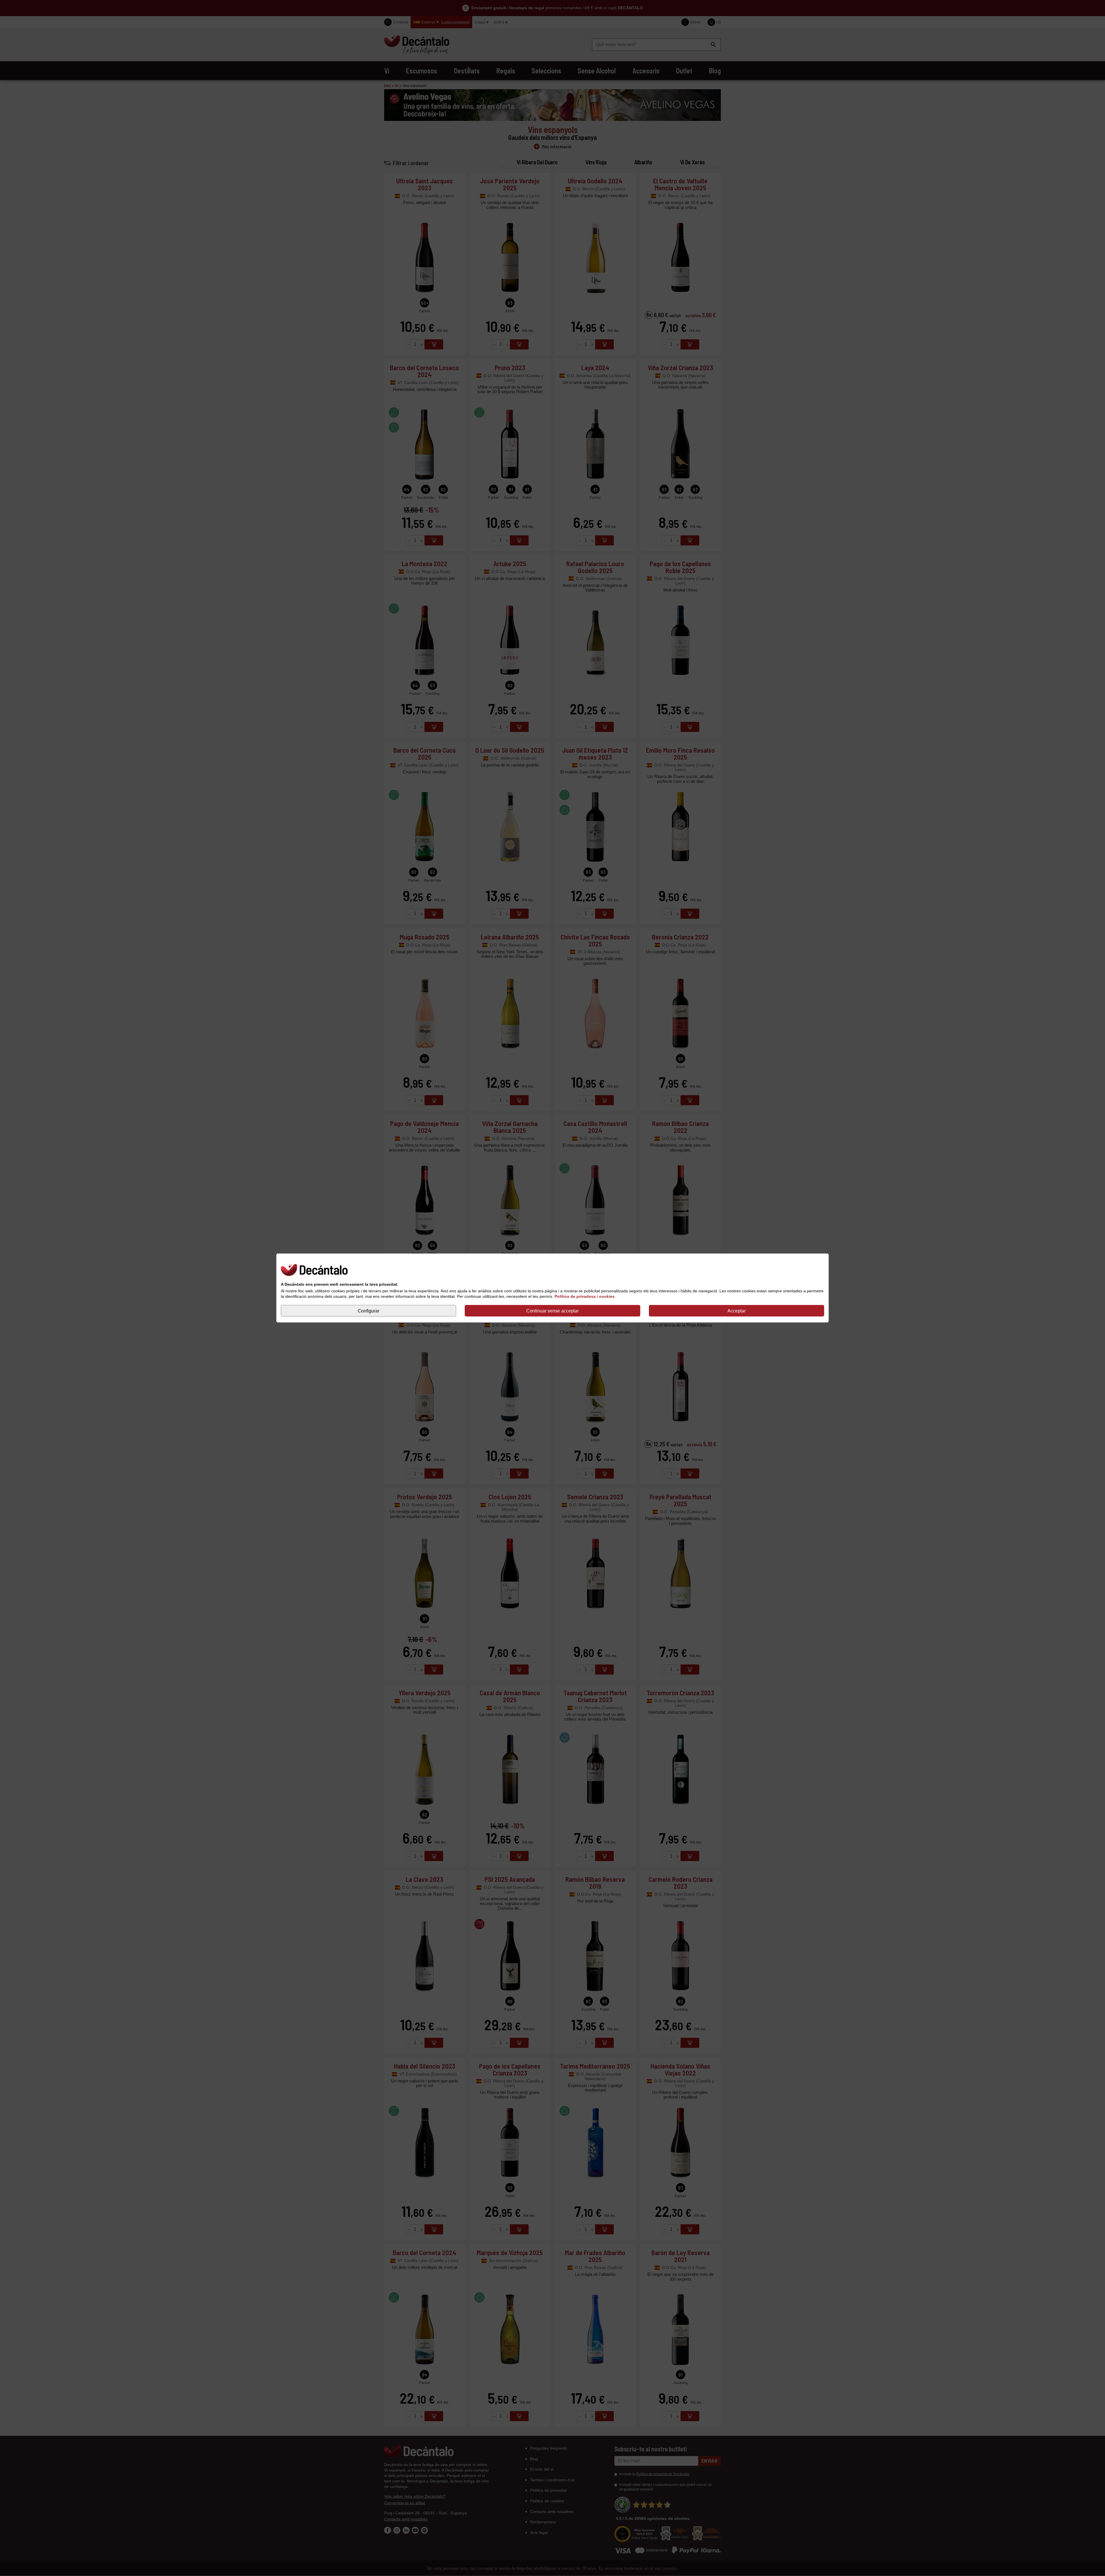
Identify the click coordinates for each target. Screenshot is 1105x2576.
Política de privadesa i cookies (585, 1296)
